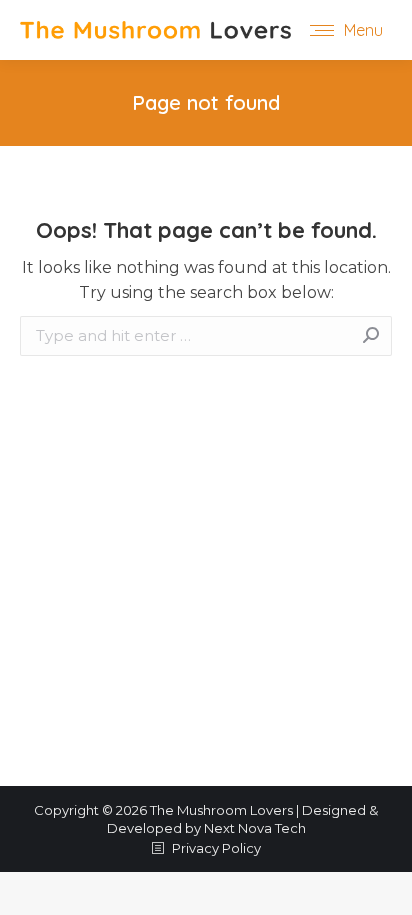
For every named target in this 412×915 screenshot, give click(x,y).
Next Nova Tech (255, 828)
